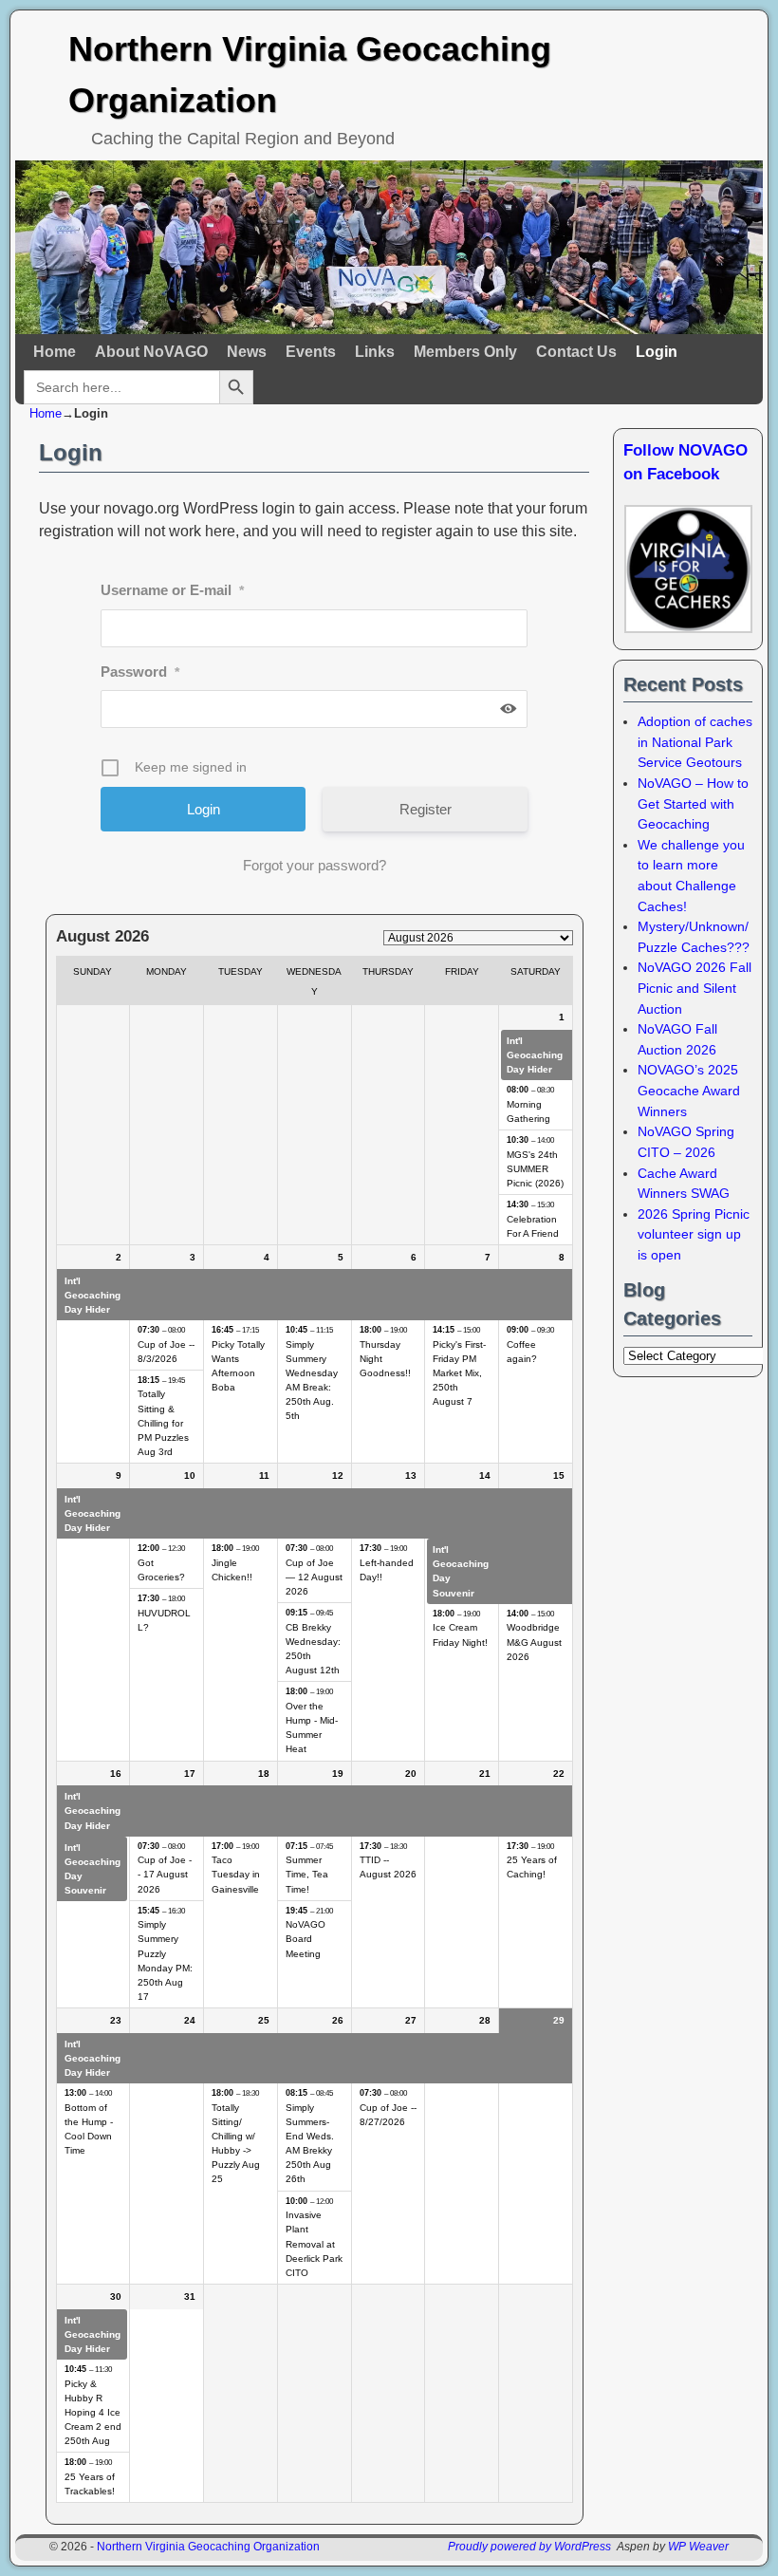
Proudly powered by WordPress (529, 2547)
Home (55, 352)
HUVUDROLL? (164, 1620)
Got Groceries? (161, 1570)
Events (311, 352)
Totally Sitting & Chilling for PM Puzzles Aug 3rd (163, 1423)
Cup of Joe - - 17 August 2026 (165, 1874)
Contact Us (576, 352)
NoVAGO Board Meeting (306, 1939)
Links (375, 352)
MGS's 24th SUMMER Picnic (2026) (535, 1169)
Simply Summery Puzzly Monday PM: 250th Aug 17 (165, 1960)
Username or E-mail (172, 590)
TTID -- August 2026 (388, 1867)
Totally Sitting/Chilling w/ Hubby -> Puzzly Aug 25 (236, 2144)
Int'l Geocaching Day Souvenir (461, 1571)
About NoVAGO (151, 352)
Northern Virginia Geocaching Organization (208, 2547)
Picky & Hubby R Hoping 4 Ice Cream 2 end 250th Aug (93, 2413)
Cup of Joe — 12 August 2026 (314, 1577)
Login (657, 352)
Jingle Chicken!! (232, 1570)
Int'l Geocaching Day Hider (535, 1055)
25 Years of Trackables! (90, 2484)
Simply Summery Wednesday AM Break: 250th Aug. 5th (312, 1381)
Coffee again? (522, 1352)
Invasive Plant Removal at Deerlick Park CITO (314, 2244)
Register (426, 809)
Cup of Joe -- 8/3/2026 (166, 1352)
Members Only (465, 352)
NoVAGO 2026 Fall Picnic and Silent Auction (695, 988)
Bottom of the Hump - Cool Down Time (89, 2129)
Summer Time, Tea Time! (307, 1874)
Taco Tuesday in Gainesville (236, 1874)
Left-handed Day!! (387, 1570)
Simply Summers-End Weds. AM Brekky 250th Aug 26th (310, 2144)
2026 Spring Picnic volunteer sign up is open (694, 1234)
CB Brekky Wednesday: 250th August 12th (313, 1649)
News (247, 352)
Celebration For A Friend (533, 1226)
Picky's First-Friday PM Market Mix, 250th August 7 (459, 1373)
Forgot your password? (315, 865)
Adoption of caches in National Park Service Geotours (695, 742)
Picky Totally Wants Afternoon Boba (238, 1366)
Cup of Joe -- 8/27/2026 (388, 2115)
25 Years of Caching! (532, 1867)
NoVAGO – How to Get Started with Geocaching (693, 803)
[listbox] (478, 938)
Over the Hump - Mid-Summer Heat (312, 1727)
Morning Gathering (528, 1111)
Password (140, 672)
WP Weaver (698, 2547)
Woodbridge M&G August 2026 (534, 1642)
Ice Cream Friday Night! (460, 1634)
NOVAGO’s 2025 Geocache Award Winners (689, 1090)
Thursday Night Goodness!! (385, 1359)
